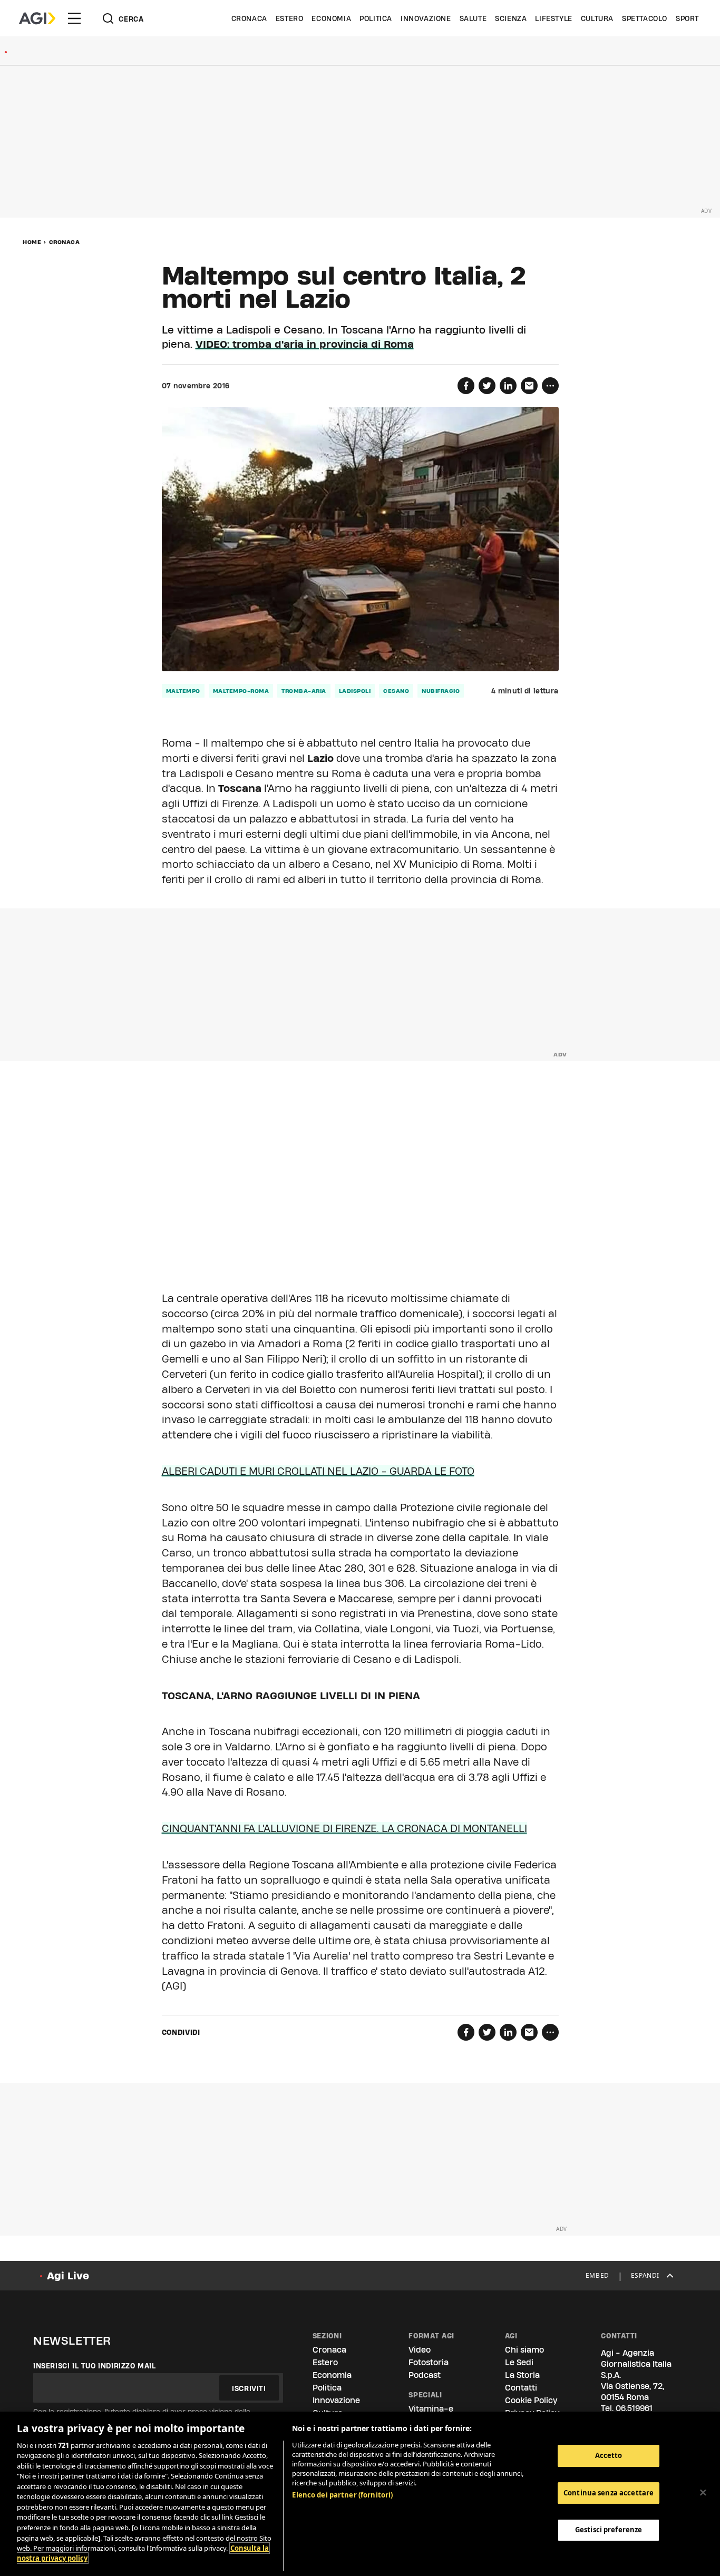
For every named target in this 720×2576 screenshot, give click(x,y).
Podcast (425, 2375)
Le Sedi (519, 2362)
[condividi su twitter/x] (487, 386)
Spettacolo (645, 18)
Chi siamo (524, 2350)
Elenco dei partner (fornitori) (342, 2495)
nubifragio (441, 691)
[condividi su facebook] (466, 386)
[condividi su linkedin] (508, 386)
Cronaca (249, 18)
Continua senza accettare (609, 2493)
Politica (376, 18)
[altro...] (550, 386)
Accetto (609, 2455)
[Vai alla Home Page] (37, 18)
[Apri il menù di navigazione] (74, 18)
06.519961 (634, 2408)
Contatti (521, 2388)
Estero (290, 18)
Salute (473, 18)
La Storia (522, 2375)
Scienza (511, 18)
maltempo (183, 691)
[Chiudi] (703, 2492)
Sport (687, 18)
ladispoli (355, 691)
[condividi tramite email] (529, 386)
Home (32, 242)
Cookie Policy (531, 2400)
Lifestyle (553, 18)
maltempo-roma (241, 691)
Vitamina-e (431, 2409)
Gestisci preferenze (609, 2530)
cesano (396, 691)
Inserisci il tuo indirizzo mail (95, 2366)
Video (420, 2350)
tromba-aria (304, 691)
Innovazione (426, 18)
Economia (331, 18)
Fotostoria (429, 2362)
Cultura (597, 18)
